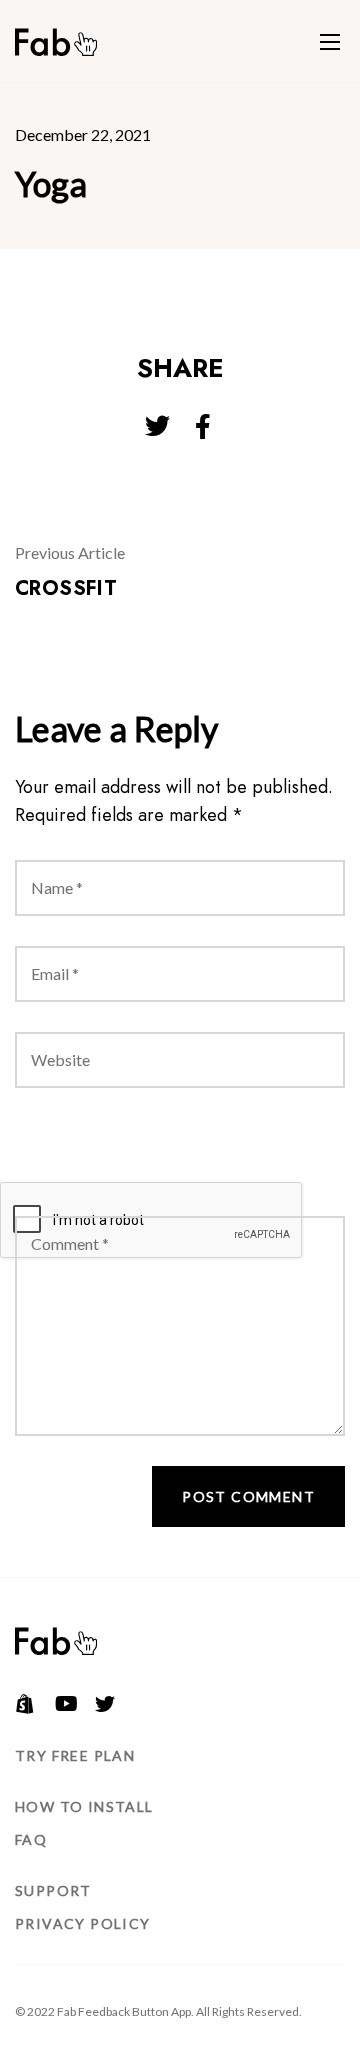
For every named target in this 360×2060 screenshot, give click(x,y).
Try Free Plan (75, 1755)
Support (53, 1890)
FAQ (31, 1839)
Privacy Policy (83, 1923)
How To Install (84, 1806)
